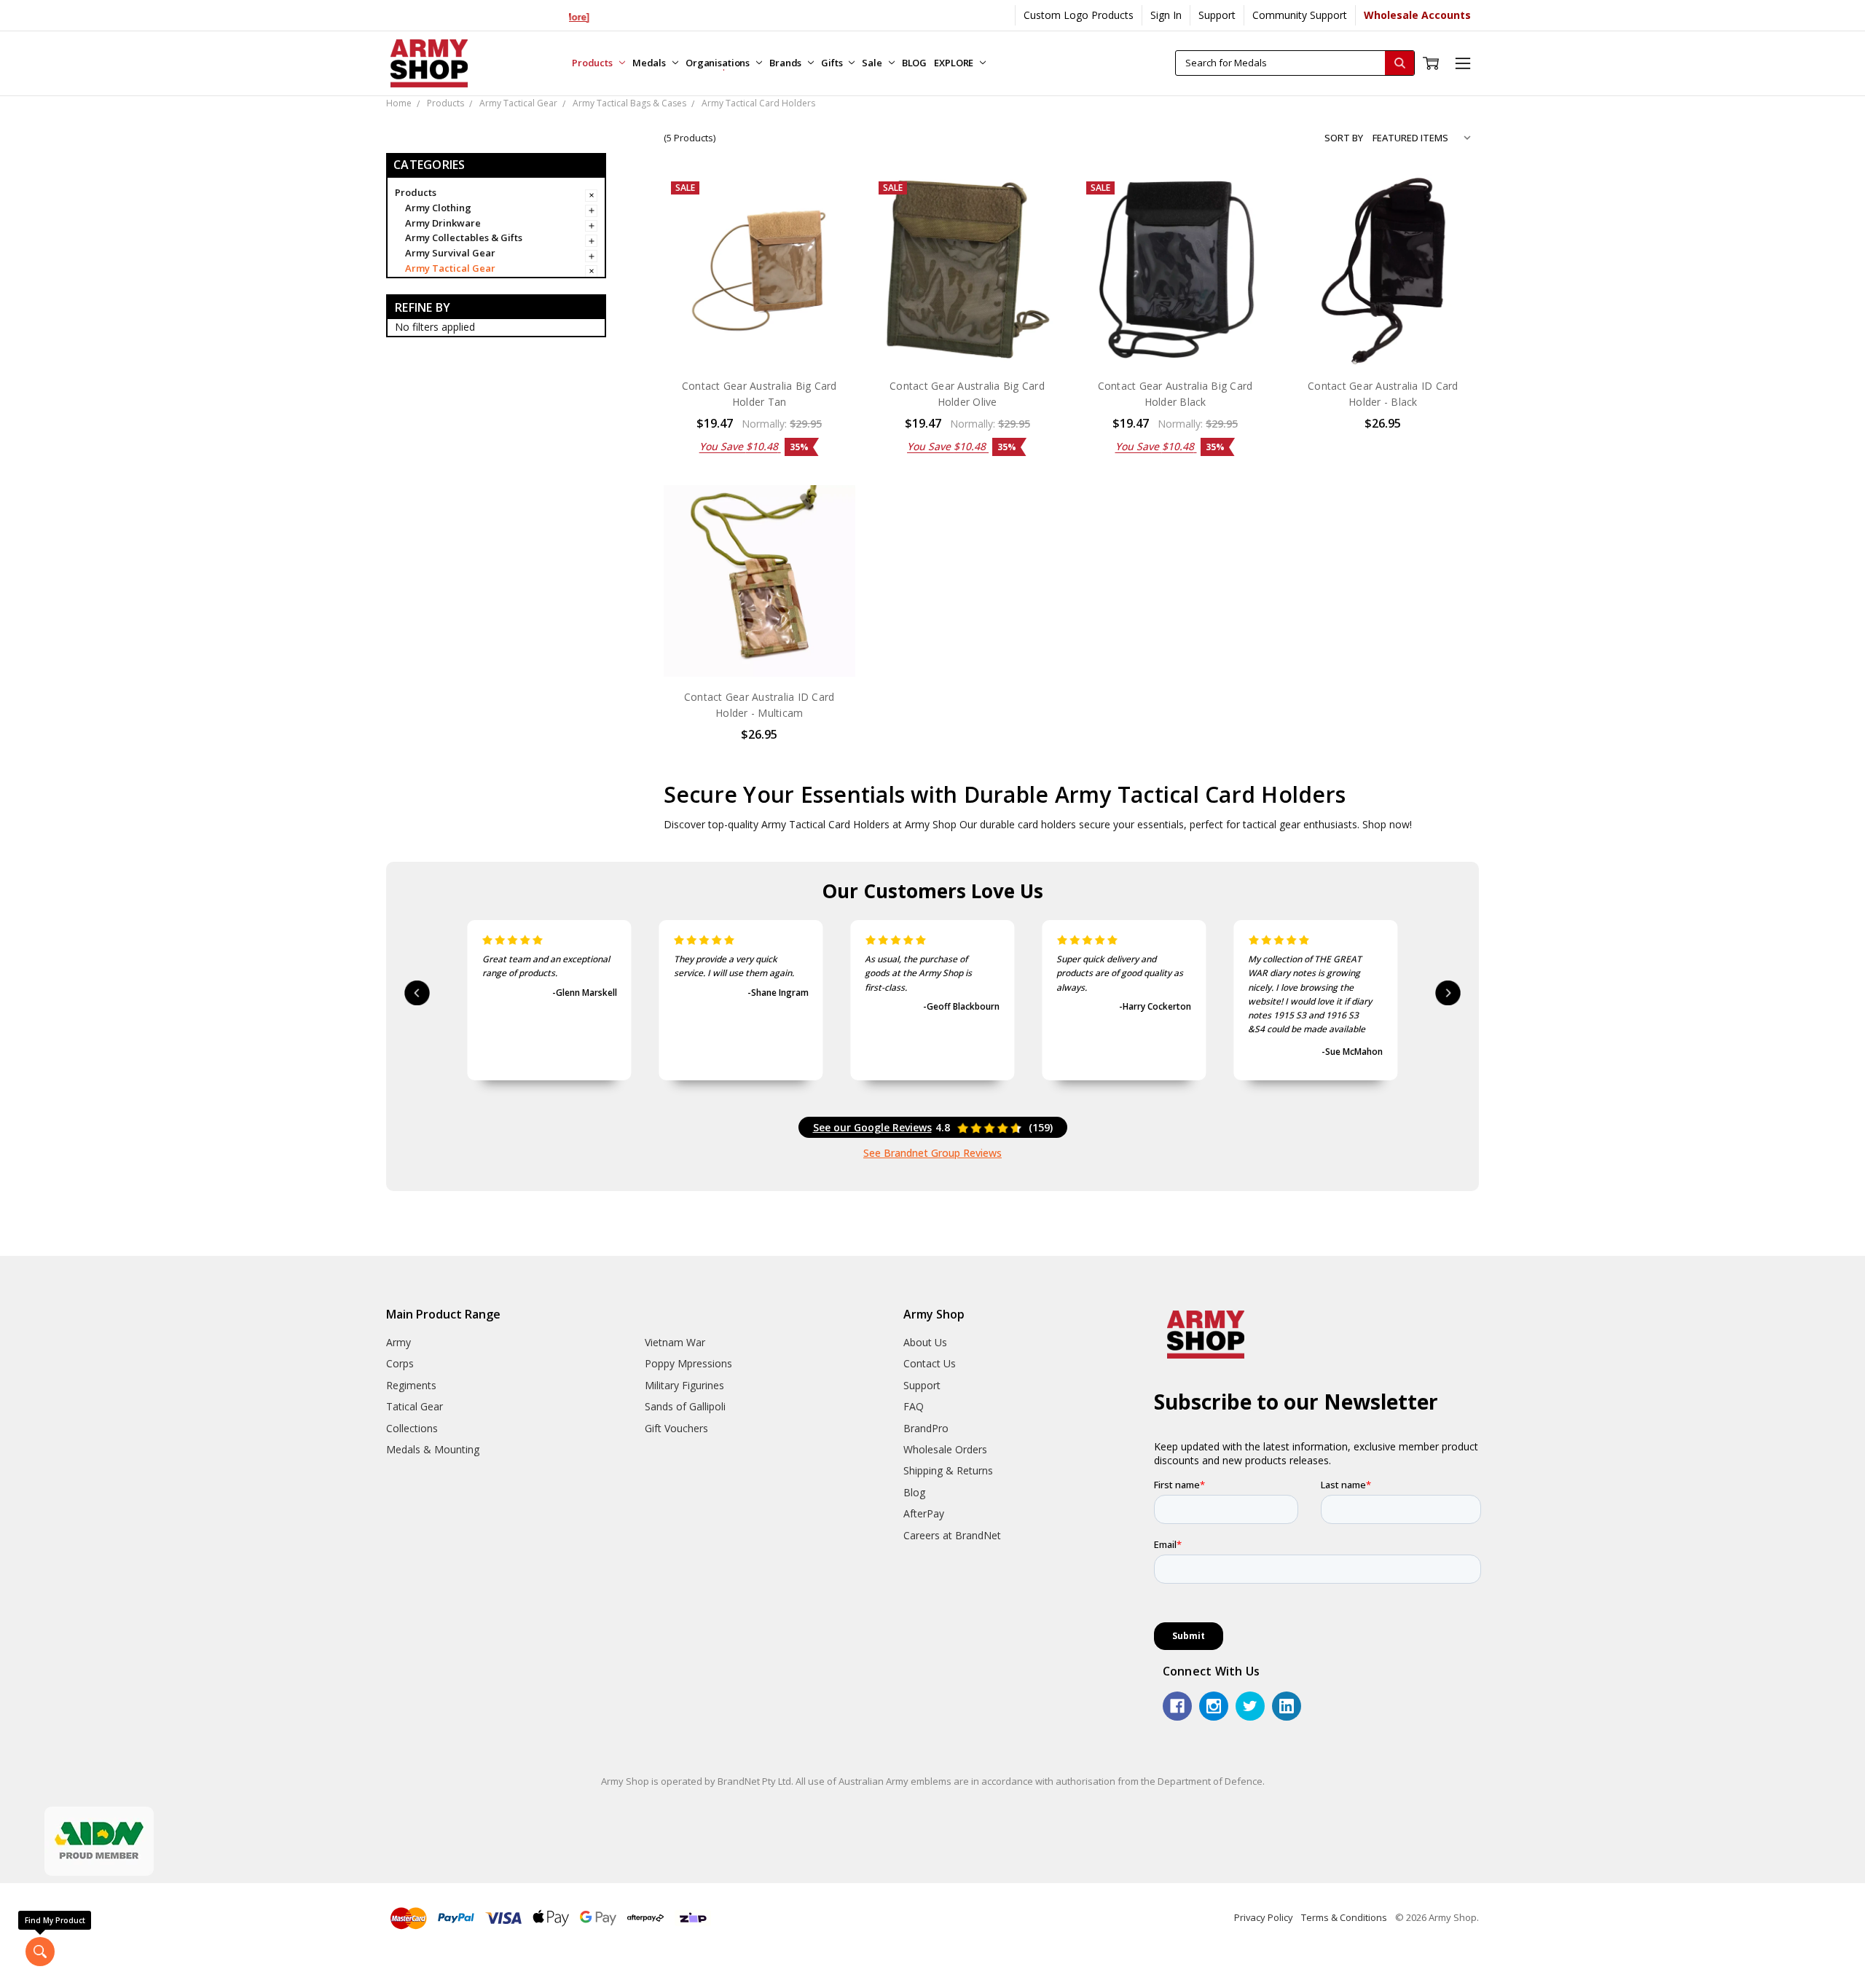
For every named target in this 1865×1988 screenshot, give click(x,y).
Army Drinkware (443, 223)
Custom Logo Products (1079, 15)
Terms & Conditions (1344, 1917)
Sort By (1344, 138)
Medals (650, 63)
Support (1217, 15)
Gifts (833, 63)
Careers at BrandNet (952, 1535)
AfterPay (924, 1513)
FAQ (914, 1406)
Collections (412, 1428)
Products (593, 63)
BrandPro (926, 1428)
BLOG (914, 63)
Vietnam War (675, 1342)
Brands (786, 63)
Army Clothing (438, 208)
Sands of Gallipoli (685, 1406)
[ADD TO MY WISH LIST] (829, 246)
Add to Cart (759, 335)
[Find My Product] (40, 1952)
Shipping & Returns (948, 1470)
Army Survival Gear (450, 253)
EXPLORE (955, 63)
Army (398, 1342)
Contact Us (930, 1363)
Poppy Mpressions (688, 1363)
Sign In (1166, 15)
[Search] (1399, 63)
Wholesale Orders (945, 1449)
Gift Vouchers (676, 1428)
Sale (873, 63)
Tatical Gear (415, 1406)
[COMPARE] (829, 223)
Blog (914, 1492)
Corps (400, 1363)
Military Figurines (684, 1385)
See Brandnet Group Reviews (932, 1153)
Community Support (1300, 15)
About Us (925, 1342)
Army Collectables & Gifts (464, 237)
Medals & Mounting (433, 1449)
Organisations (719, 63)
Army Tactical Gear (450, 268)
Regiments (411, 1385)
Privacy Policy (1264, 1917)
